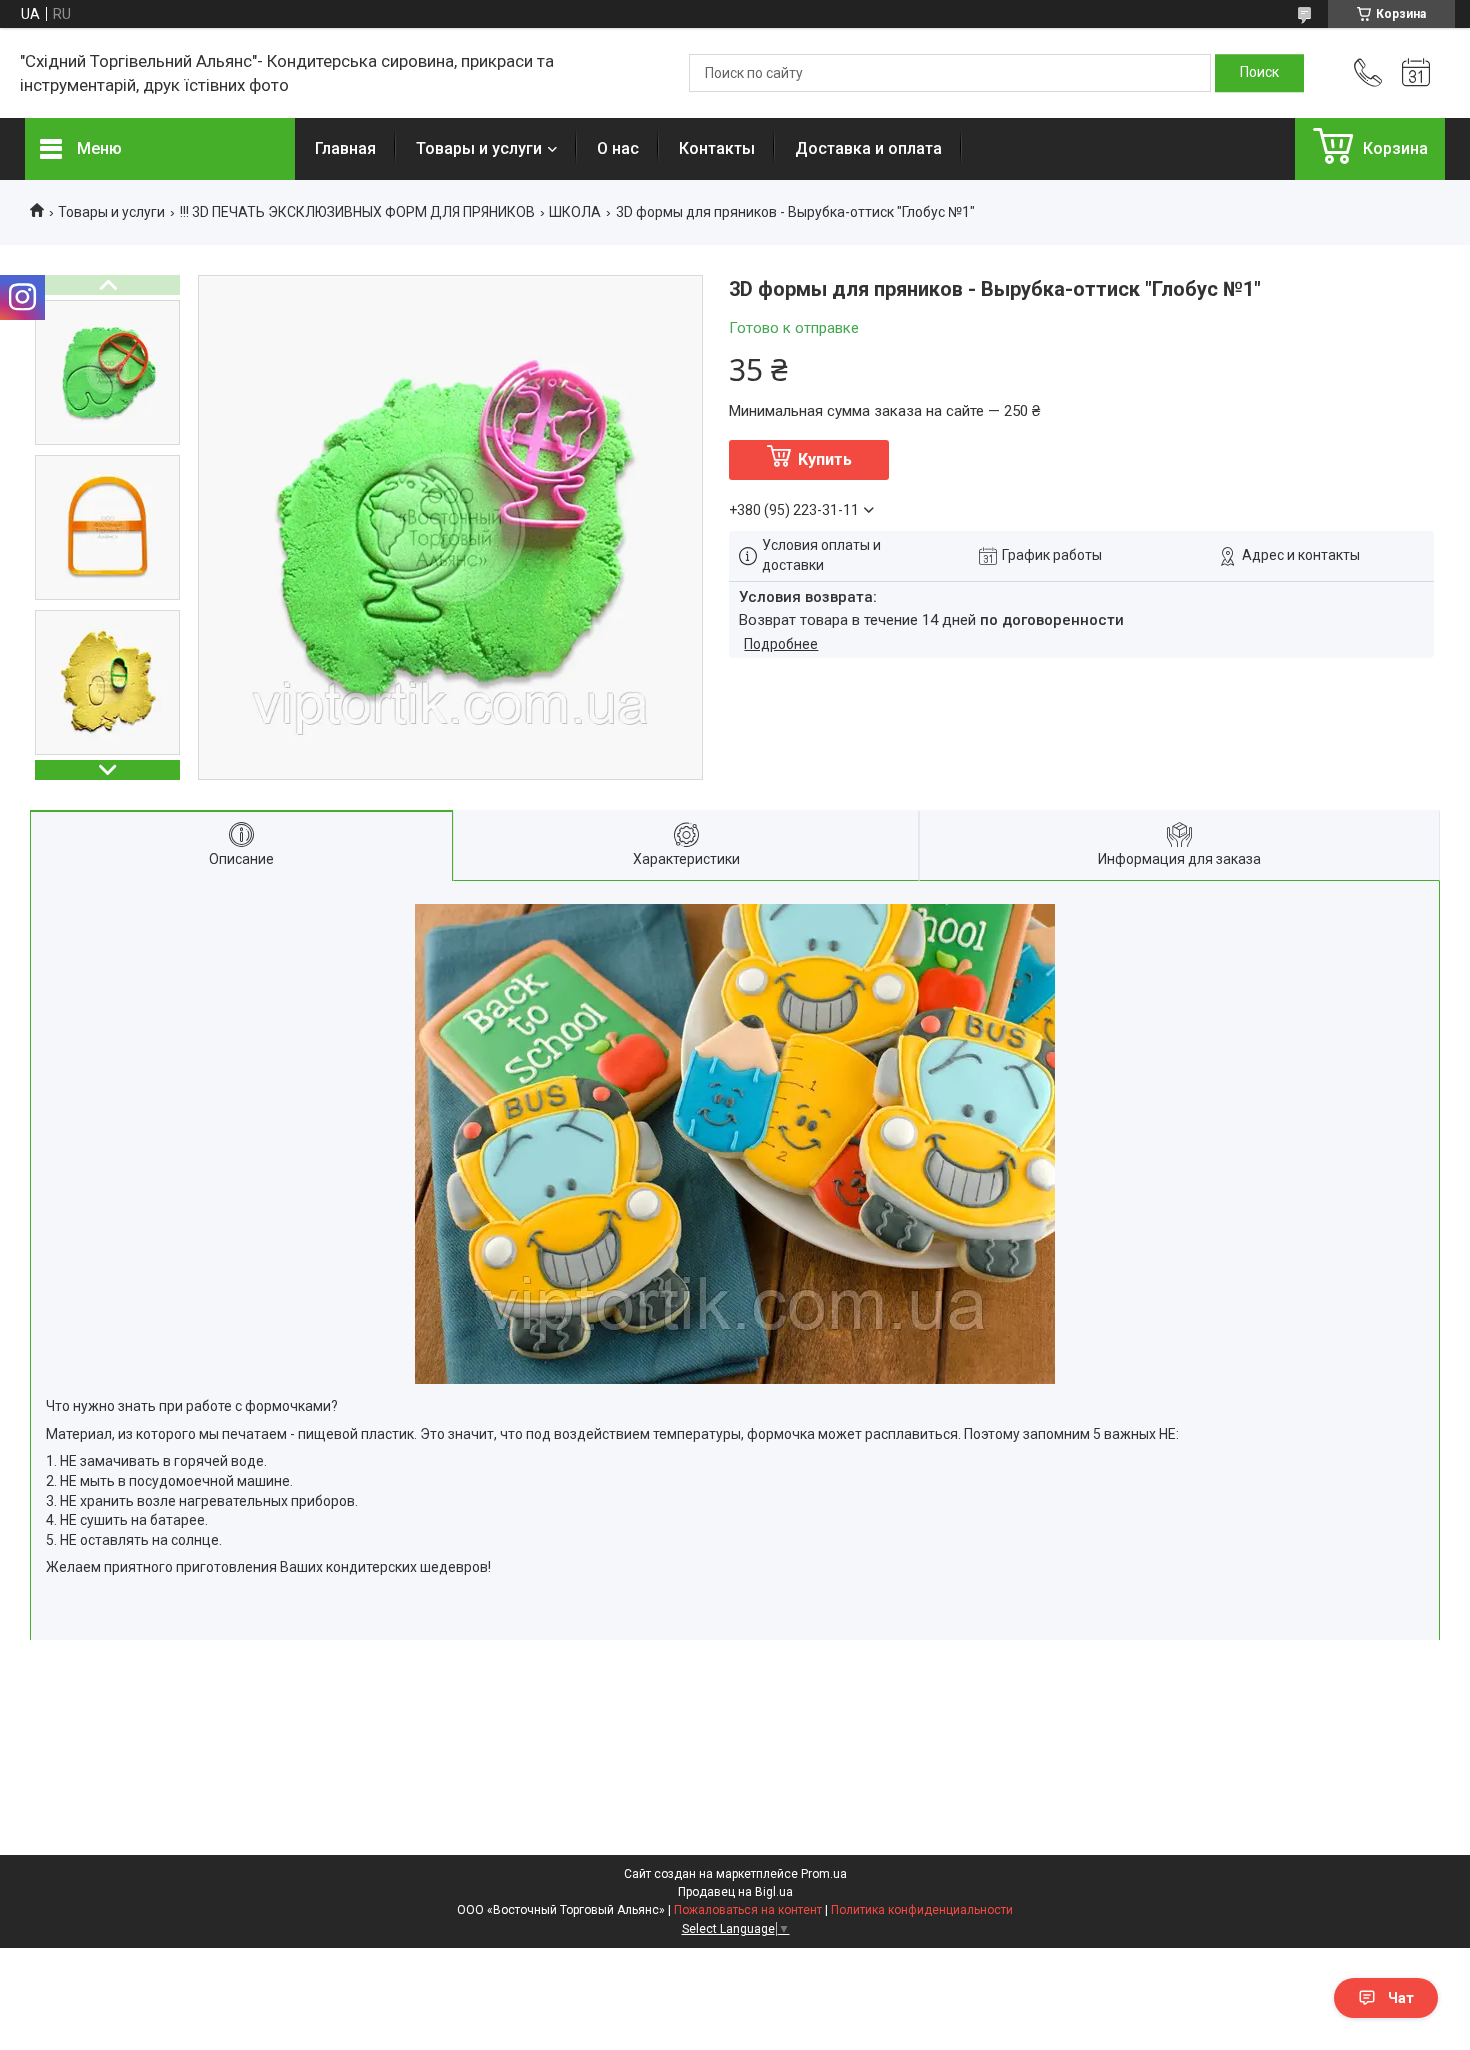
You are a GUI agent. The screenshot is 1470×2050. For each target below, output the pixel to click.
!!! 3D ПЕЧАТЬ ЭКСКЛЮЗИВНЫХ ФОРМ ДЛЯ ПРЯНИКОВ (357, 212)
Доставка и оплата (868, 148)
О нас (618, 148)
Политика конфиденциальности (922, 1910)
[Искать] (1259, 73)
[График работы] (1416, 73)
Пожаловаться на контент (748, 1910)
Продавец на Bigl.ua (735, 1892)
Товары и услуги (479, 148)
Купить (825, 459)
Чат (1401, 1998)
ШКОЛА (575, 212)
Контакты (717, 148)
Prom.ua (824, 1874)
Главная (345, 148)
